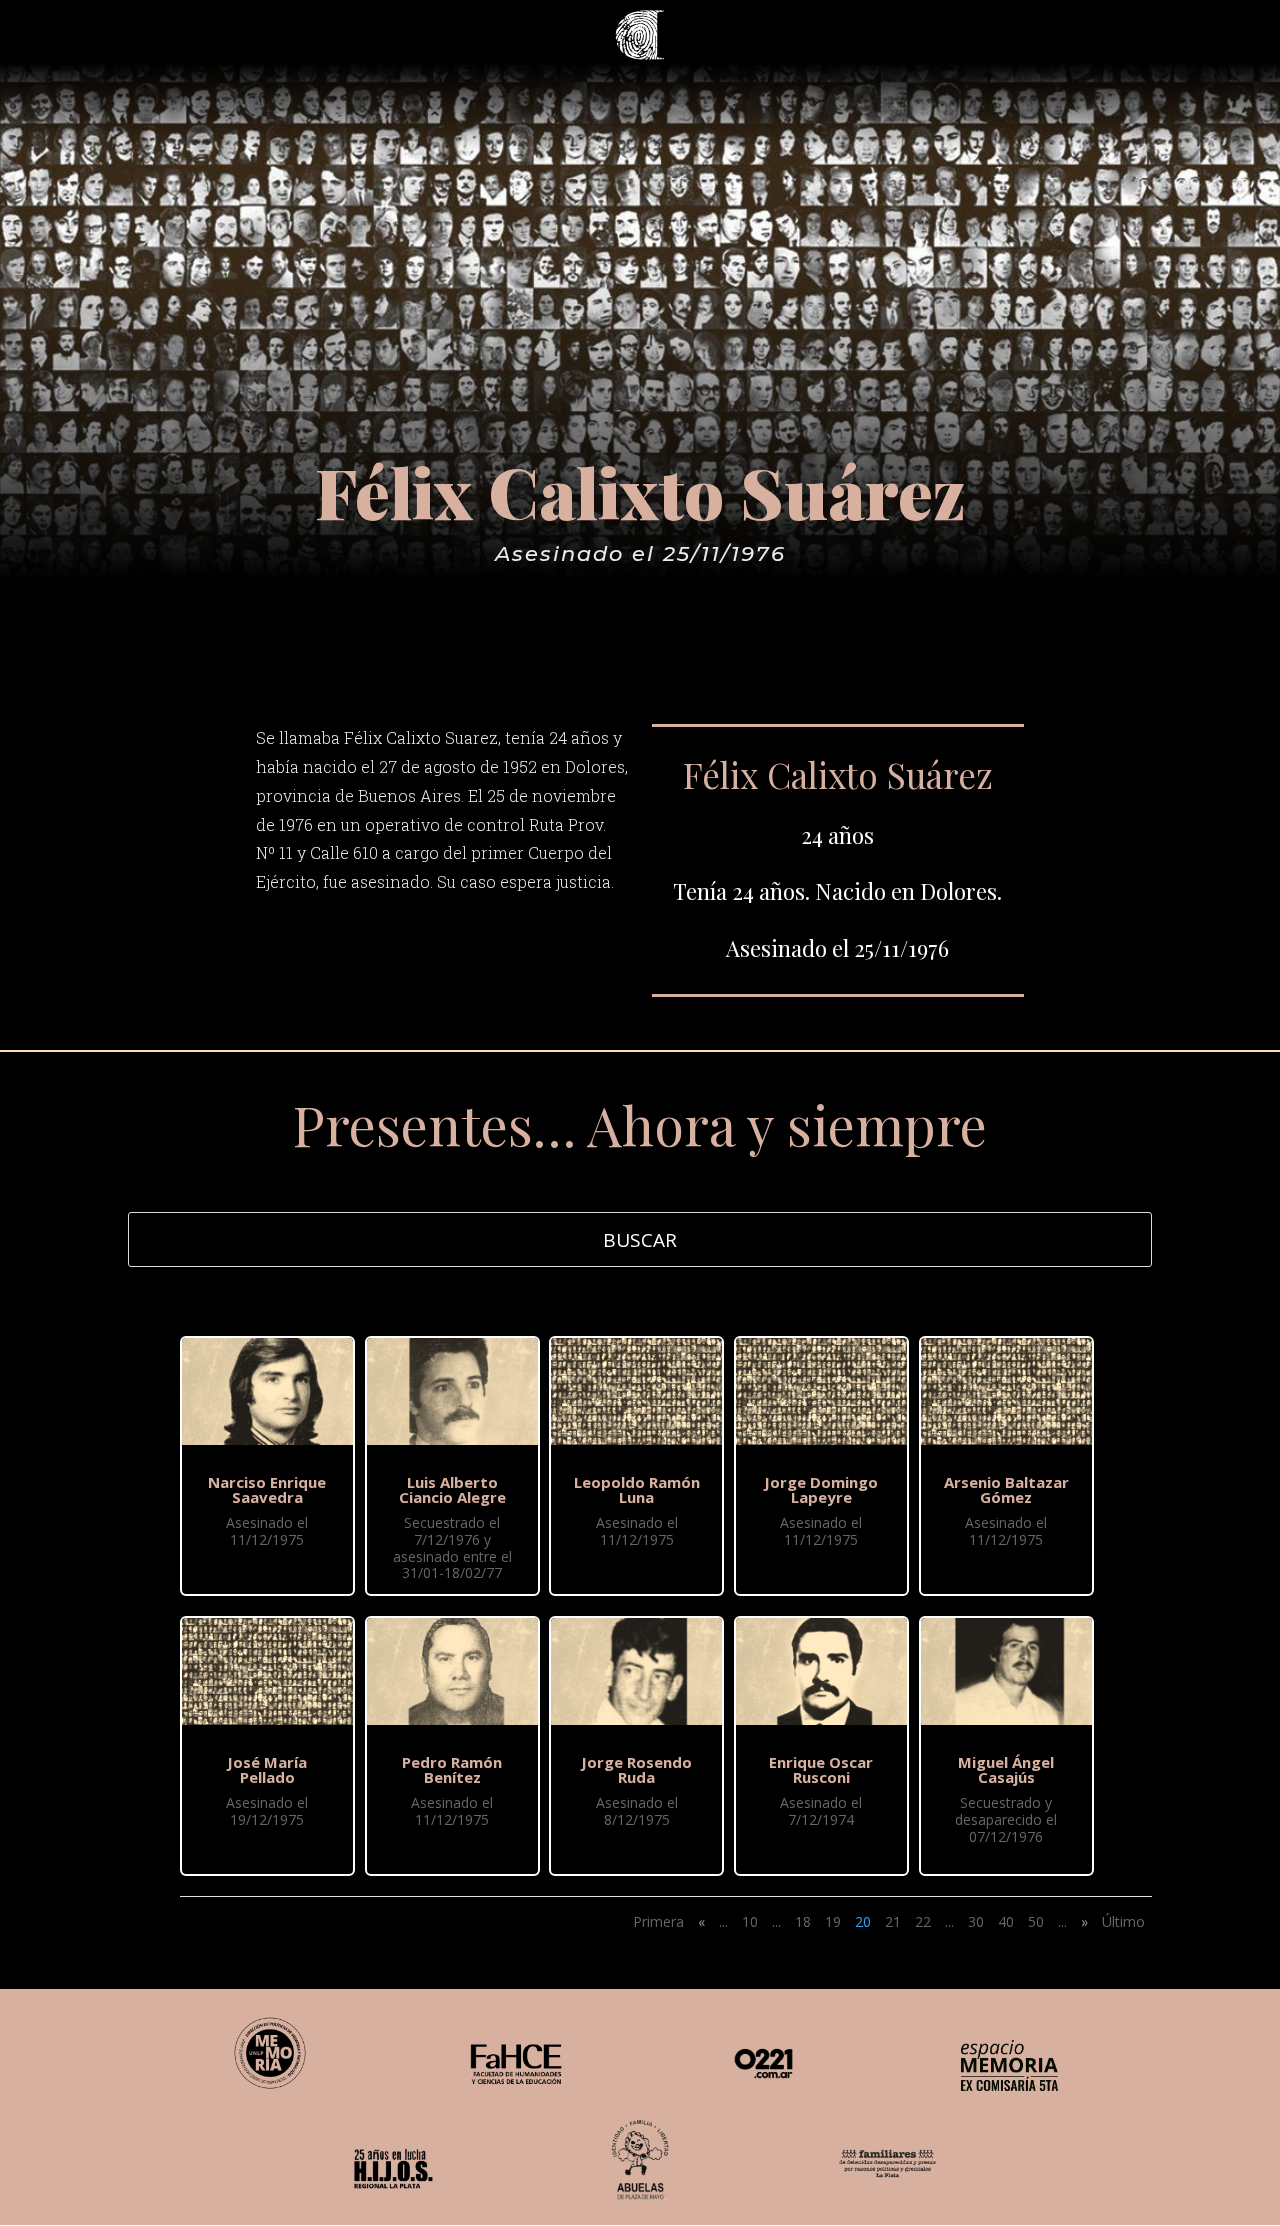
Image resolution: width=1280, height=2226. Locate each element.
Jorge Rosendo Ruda (636, 1769)
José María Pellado (267, 1769)
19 (833, 1921)
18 (803, 1921)
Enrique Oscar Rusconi (821, 1769)
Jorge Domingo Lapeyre (821, 1489)
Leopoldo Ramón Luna (637, 1489)
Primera (658, 1921)
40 (1006, 1921)
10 (750, 1921)
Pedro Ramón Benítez (452, 1769)
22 (923, 1921)
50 (1036, 1921)
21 (893, 1921)
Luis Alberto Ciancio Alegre (452, 1489)
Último (1123, 1921)
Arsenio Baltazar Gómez (1006, 1489)
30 (976, 1921)
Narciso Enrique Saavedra (267, 1489)
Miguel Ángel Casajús (1006, 1769)
